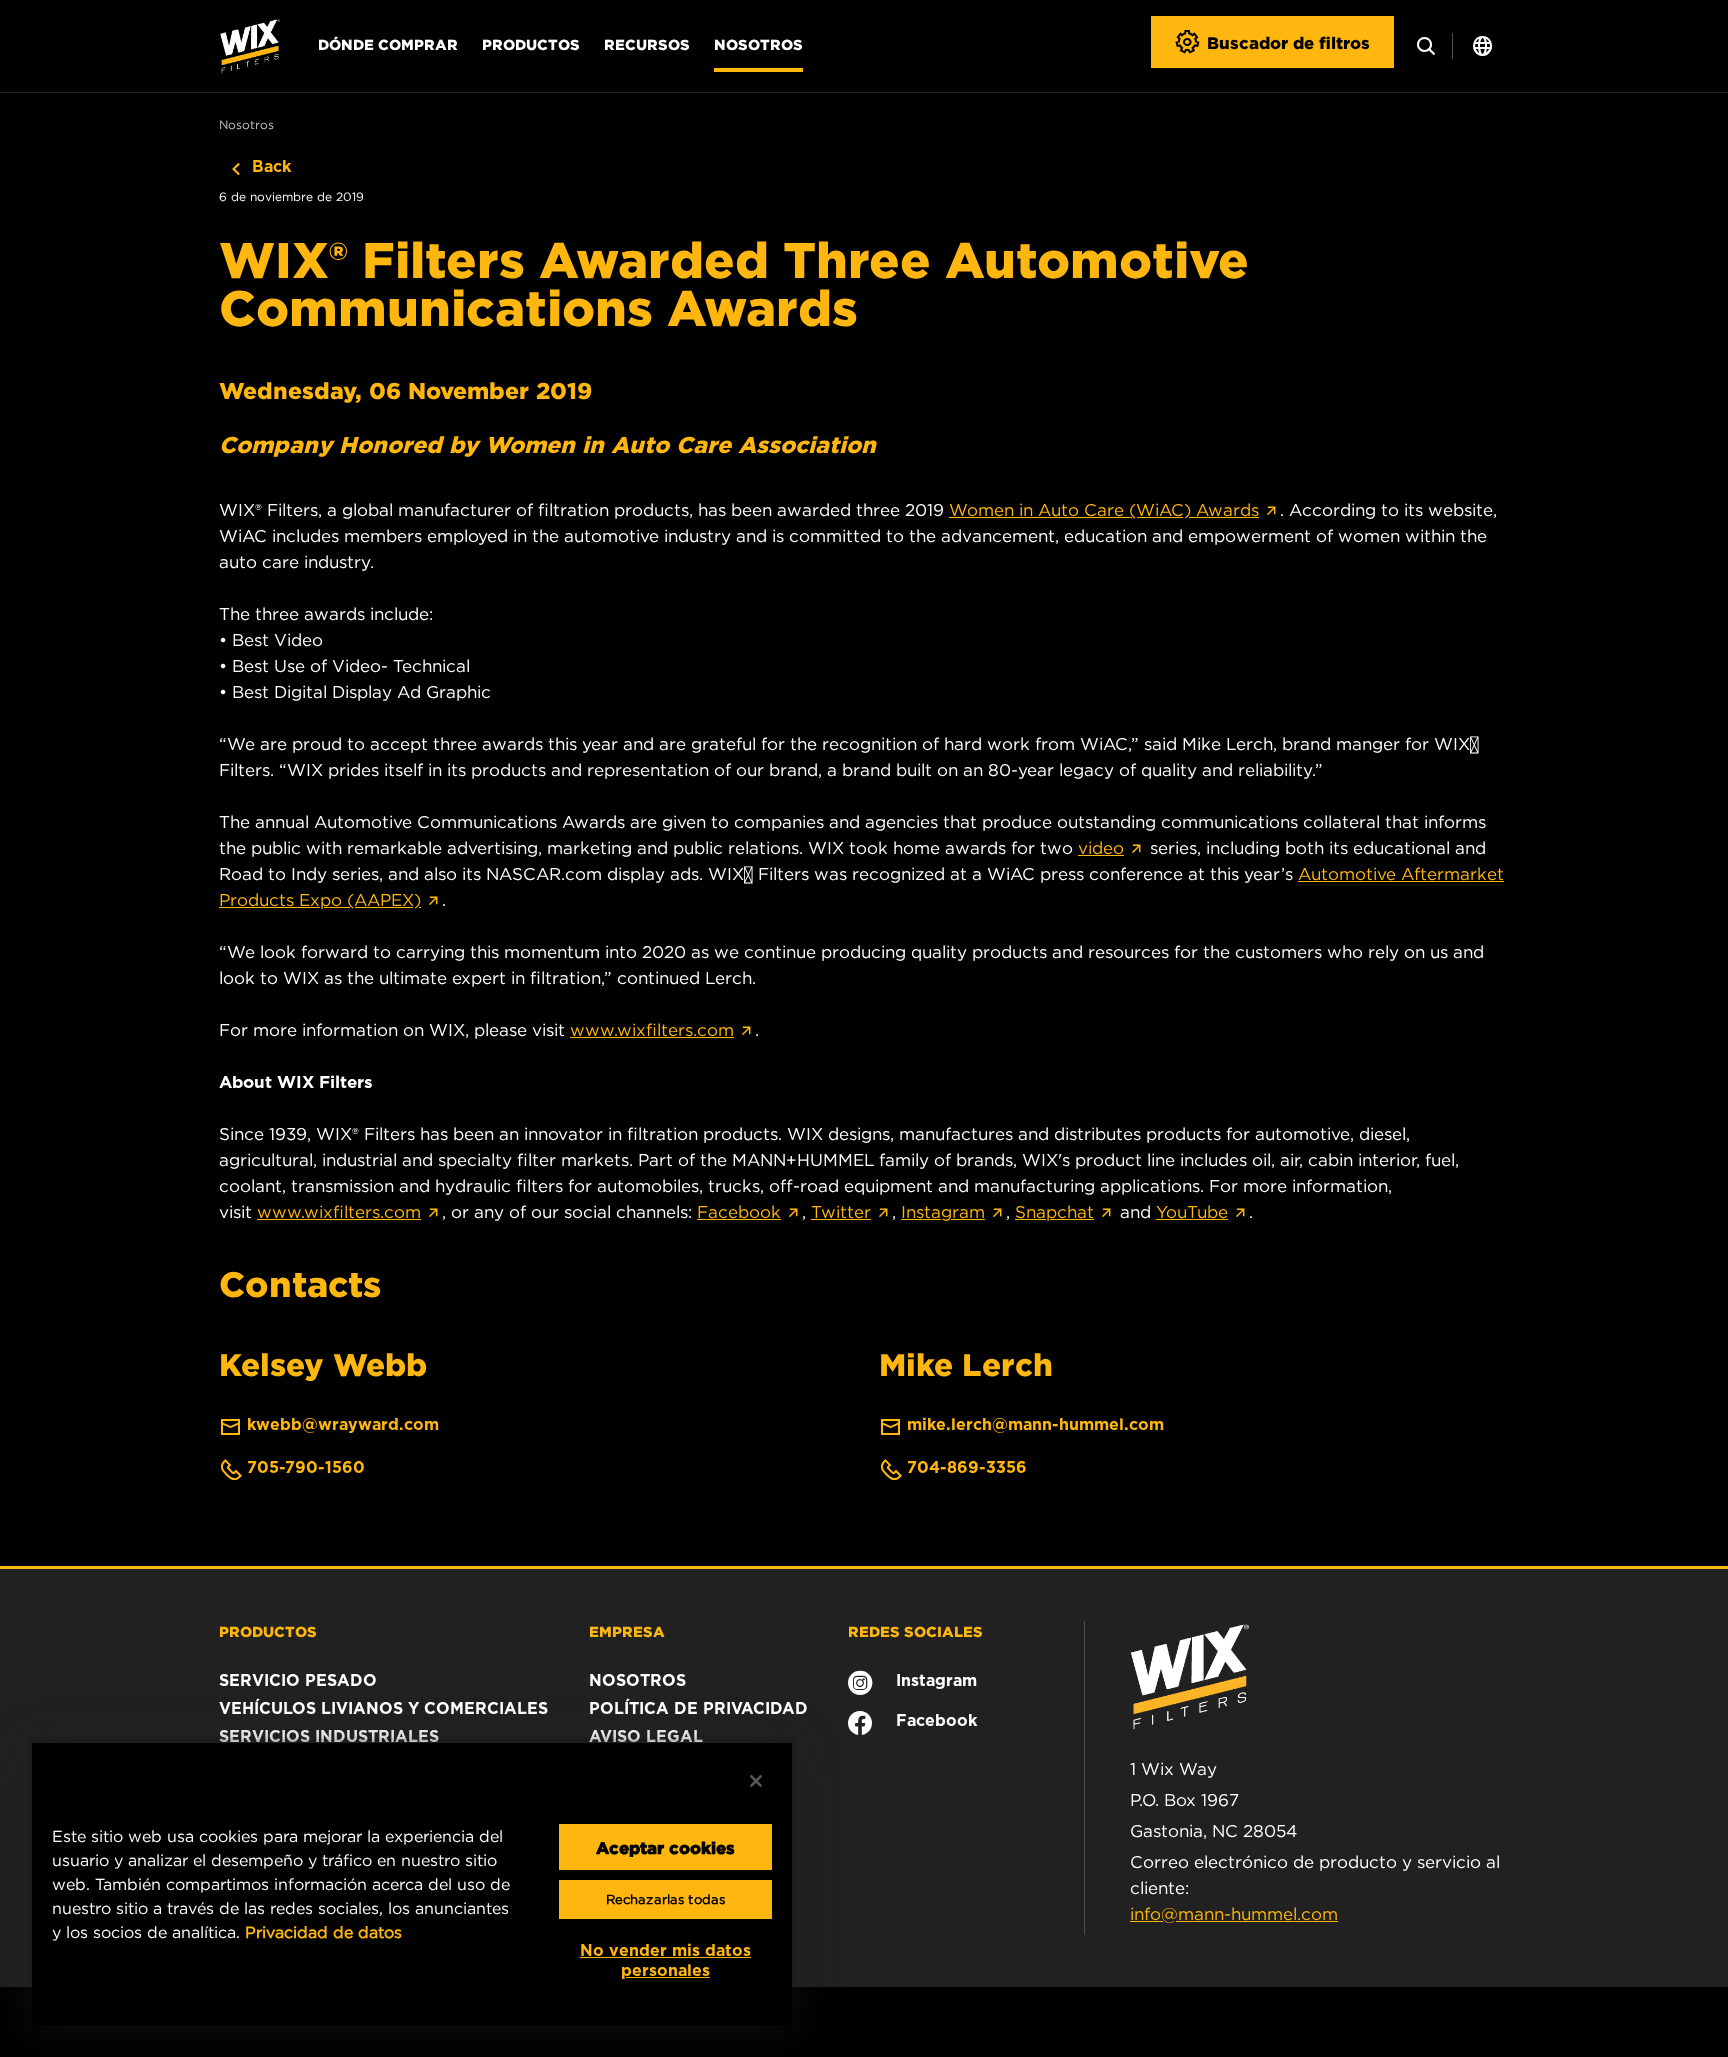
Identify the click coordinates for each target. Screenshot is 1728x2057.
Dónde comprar (388, 44)
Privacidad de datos (323, 1932)
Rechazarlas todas (665, 1899)
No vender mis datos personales (665, 1960)
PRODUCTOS (268, 1631)
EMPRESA (627, 1631)
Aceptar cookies (665, 1847)
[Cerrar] (756, 1781)
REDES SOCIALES (915, 1631)
